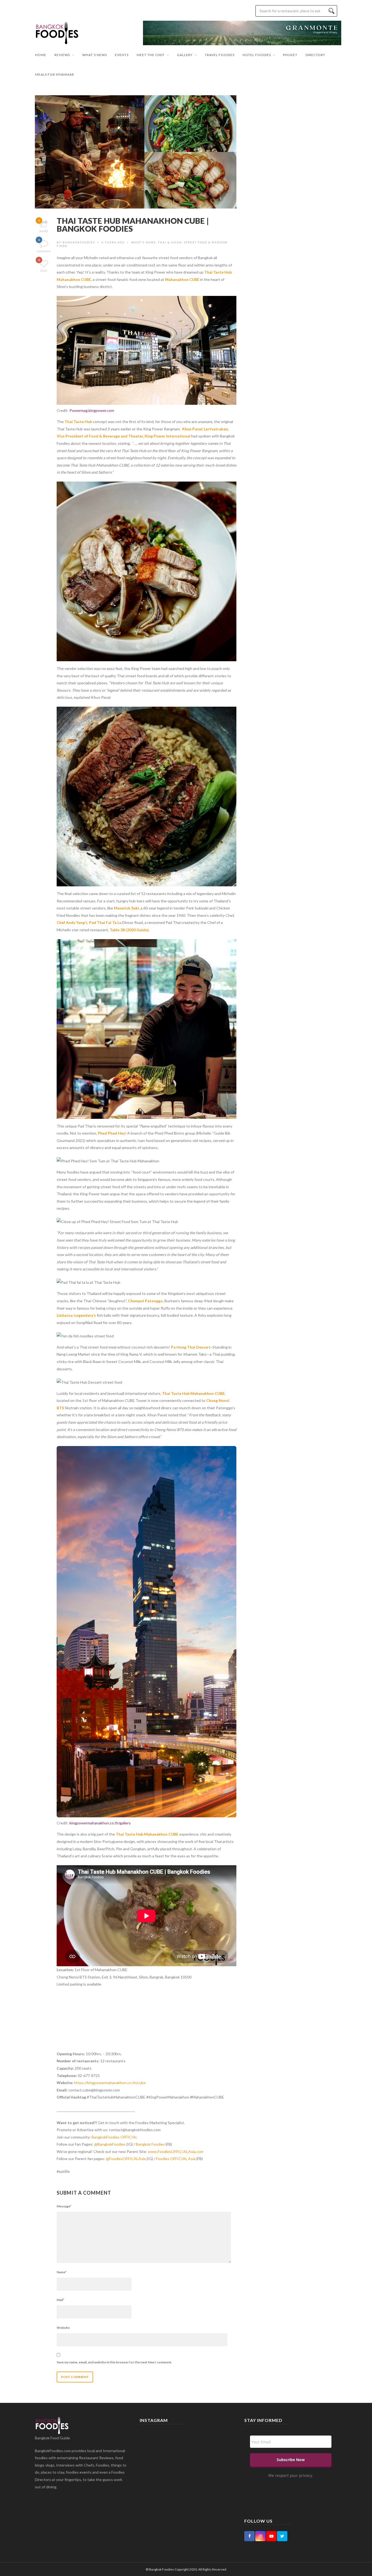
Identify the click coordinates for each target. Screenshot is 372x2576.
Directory (315, 55)
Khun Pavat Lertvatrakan (205, 429)
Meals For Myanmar (55, 74)
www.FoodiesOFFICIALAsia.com (176, 2151)
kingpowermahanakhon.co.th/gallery (100, 1823)
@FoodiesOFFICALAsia (126, 2159)
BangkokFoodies (79, 242)
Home (41, 55)
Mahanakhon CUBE (182, 279)
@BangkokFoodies (110, 2144)
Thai (166, 1393)
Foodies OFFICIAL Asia (176, 2159)
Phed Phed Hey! (112, 1133)
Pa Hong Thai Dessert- (192, 1347)
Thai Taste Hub (78, 422)
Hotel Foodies (257, 55)
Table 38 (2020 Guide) (129, 930)
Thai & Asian (170, 242)
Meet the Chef (151, 55)
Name (62, 2272)
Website (63, 2328)
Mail (60, 2300)
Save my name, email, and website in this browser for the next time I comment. (114, 2362)
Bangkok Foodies (150, 2144)
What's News (144, 242)
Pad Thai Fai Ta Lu (105, 922)
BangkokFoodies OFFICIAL (115, 2137)
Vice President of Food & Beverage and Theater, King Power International (124, 436)
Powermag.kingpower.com (92, 410)
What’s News (95, 55)
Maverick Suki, (127, 908)
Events (122, 55)
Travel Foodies (220, 55)
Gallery (185, 55)
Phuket (290, 55)
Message (64, 2206)
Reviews (62, 55)
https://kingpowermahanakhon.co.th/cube (110, 2083)
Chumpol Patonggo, (146, 1301)
